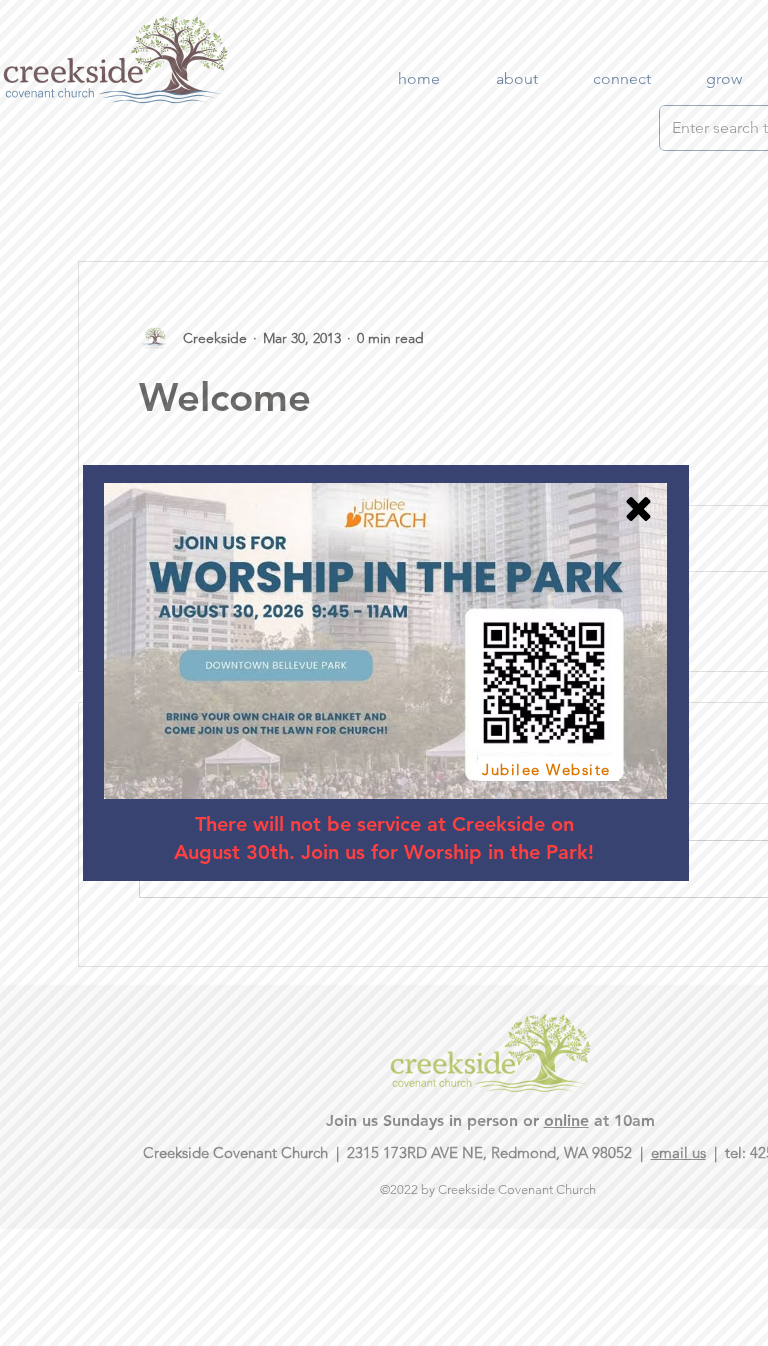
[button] (638, 509)
